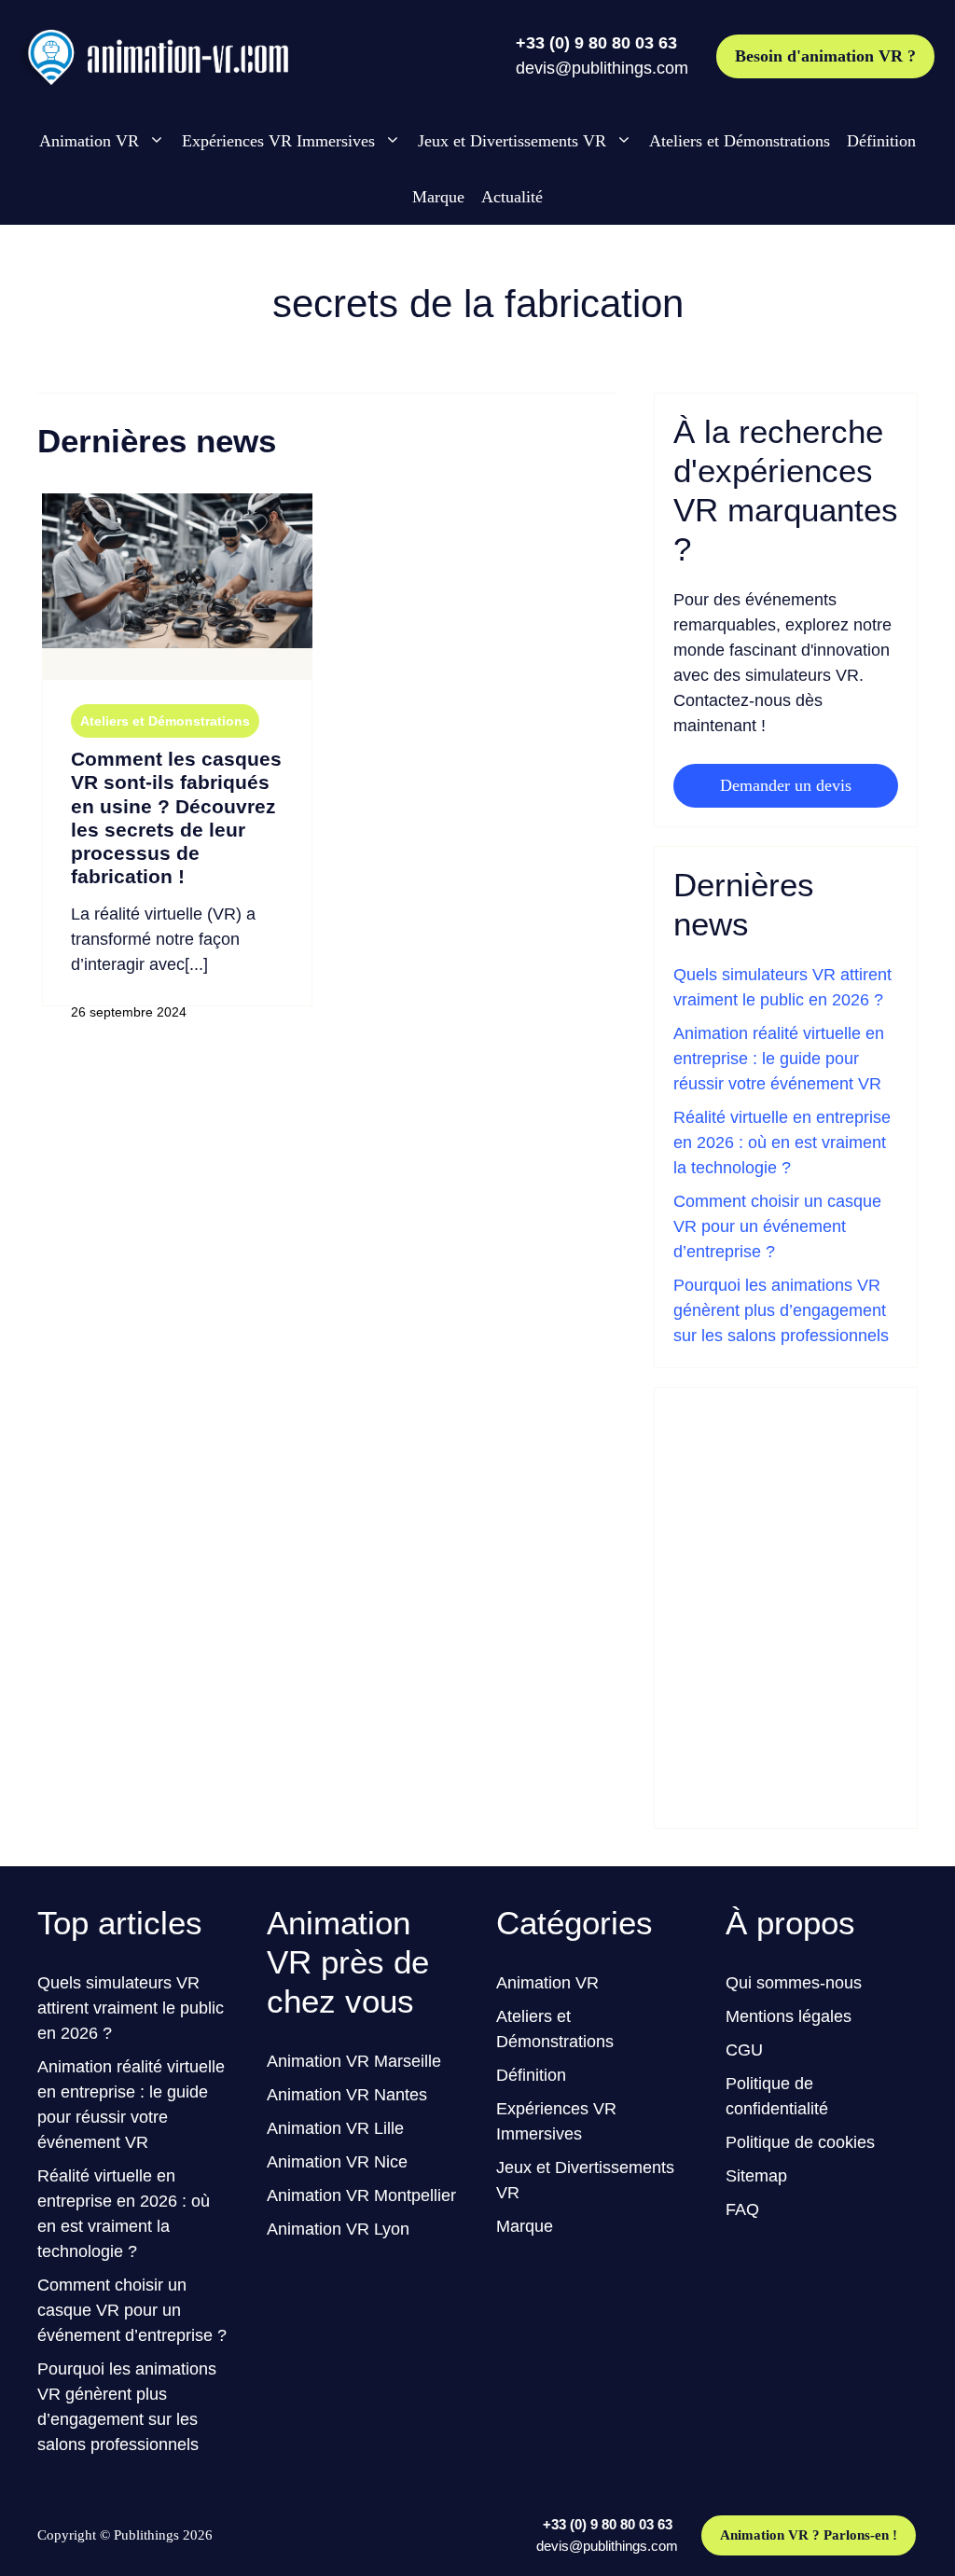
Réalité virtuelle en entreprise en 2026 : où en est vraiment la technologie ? (782, 1143)
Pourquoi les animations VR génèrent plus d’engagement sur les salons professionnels (781, 1310)
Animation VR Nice (337, 2162)
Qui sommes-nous (794, 1983)
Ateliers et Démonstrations (740, 141)
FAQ (742, 2209)
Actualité (512, 197)
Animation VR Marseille (354, 2061)
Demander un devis (786, 785)
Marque (438, 197)
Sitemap (756, 2176)
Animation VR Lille (335, 2128)
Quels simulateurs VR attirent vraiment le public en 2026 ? (131, 2008)
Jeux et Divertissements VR (512, 141)
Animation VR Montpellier (361, 2195)
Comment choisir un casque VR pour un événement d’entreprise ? (777, 1226)
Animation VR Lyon (338, 2229)
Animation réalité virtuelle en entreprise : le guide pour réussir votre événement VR (779, 1059)
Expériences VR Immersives (278, 141)
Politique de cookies (800, 2142)
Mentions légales (789, 2016)
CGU (744, 2050)
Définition (881, 141)
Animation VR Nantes (347, 2095)
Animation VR (89, 141)
